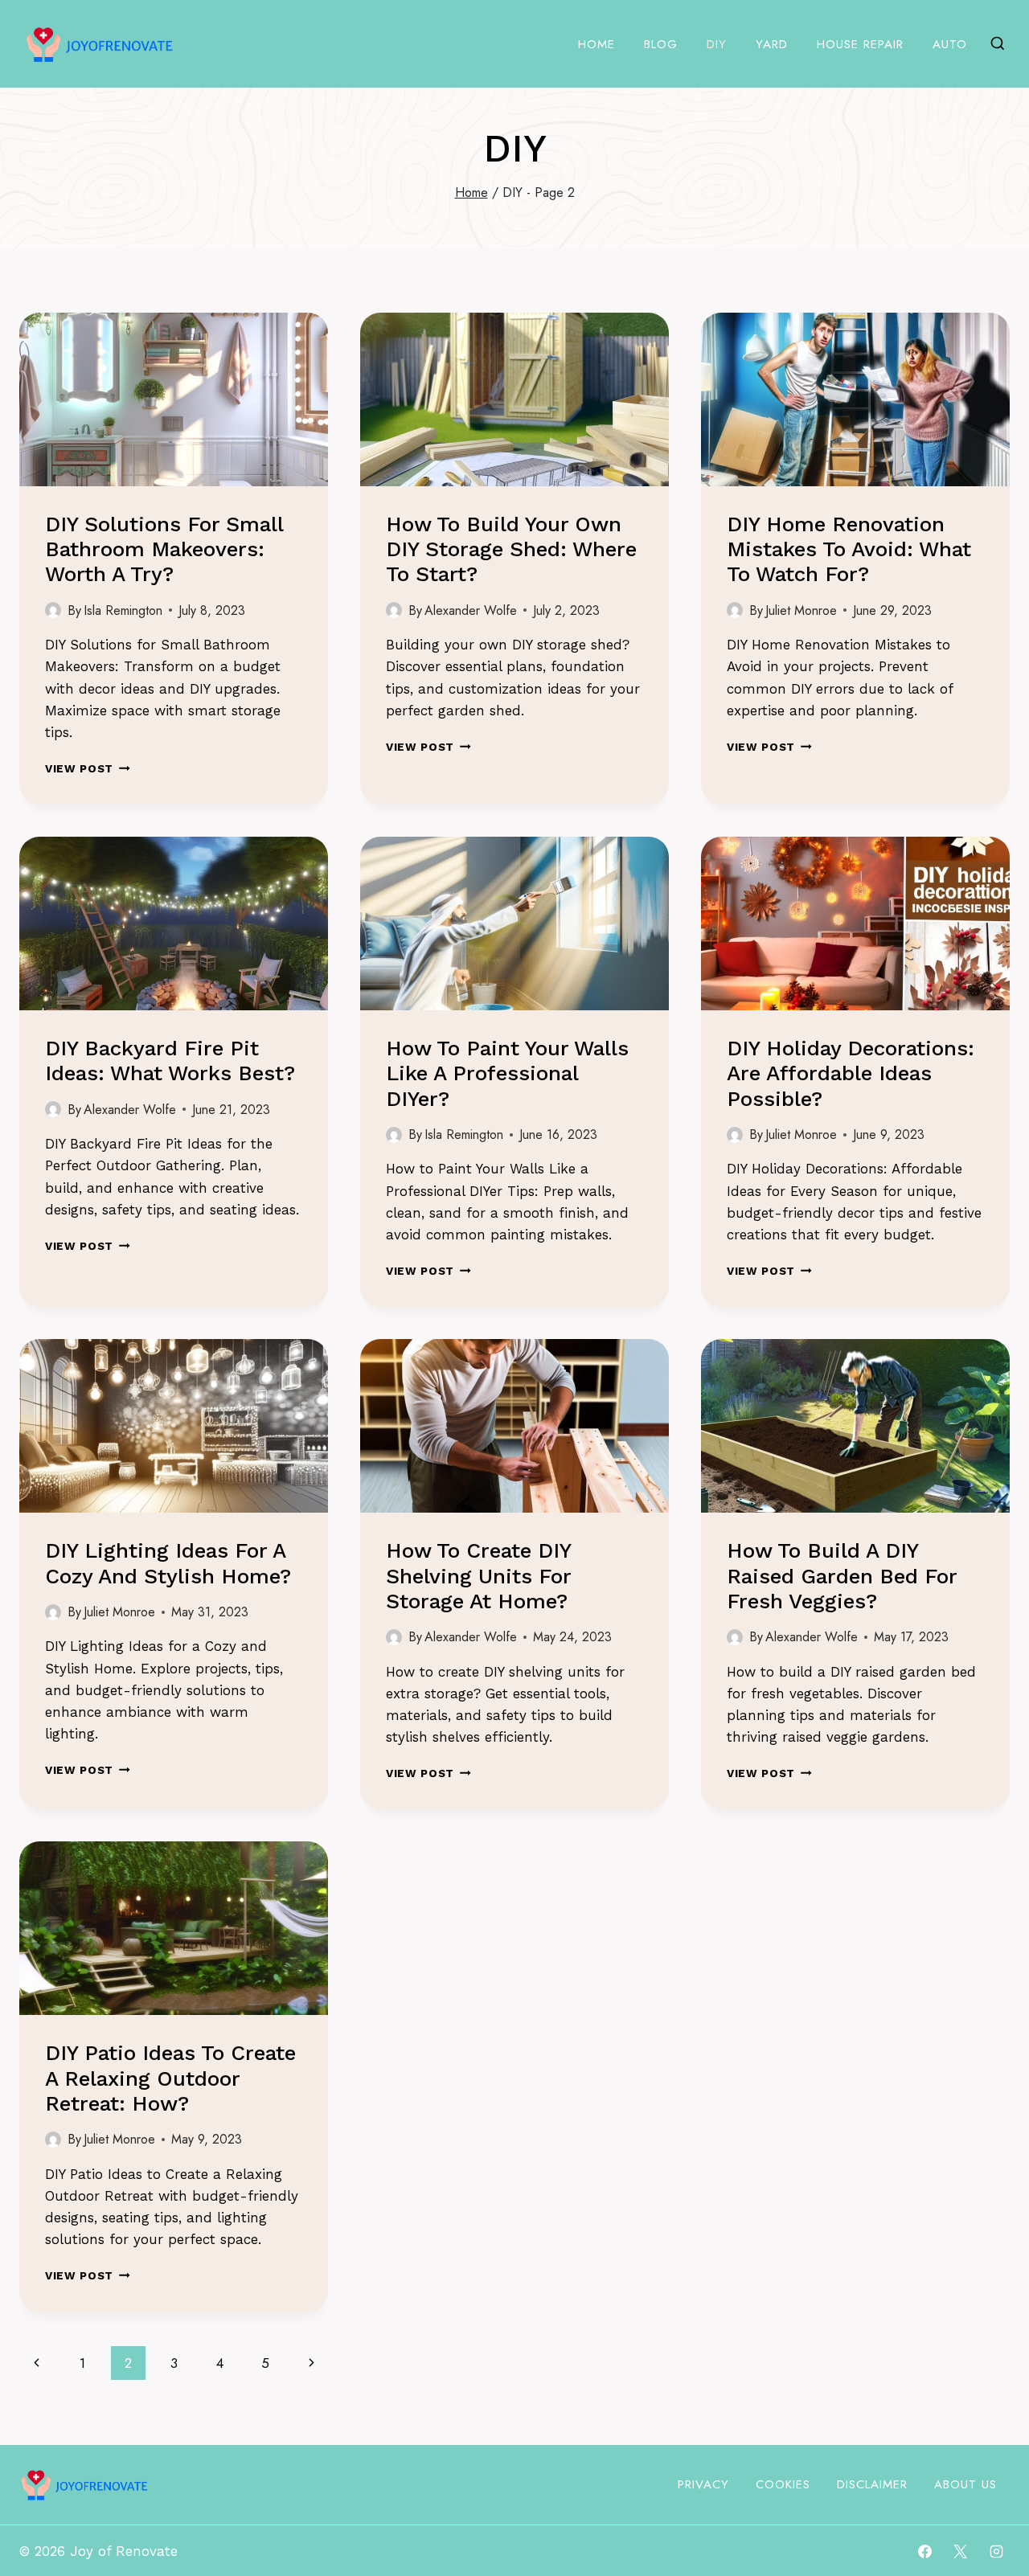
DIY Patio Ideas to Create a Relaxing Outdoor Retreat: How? (170, 2078)
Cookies (783, 2484)
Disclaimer (872, 2484)
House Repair (860, 44)
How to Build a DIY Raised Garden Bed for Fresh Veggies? (842, 1575)
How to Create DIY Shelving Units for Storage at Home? (478, 1575)
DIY (717, 44)
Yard (772, 44)
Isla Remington (123, 610)
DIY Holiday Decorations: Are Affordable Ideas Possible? (851, 1073)
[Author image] (53, 610)
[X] (961, 2551)
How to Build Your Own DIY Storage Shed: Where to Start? (511, 549)
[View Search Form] (998, 44)
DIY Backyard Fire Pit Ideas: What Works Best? (170, 1061)
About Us (965, 2484)
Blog (661, 44)
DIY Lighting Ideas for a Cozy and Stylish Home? (168, 1563)
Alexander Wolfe (471, 610)
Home (596, 44)
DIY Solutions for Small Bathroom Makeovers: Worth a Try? (164, 549)
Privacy (703, 2484)
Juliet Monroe (801, 610)
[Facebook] (925, 2551)
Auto (950, 44)
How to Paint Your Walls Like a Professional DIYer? (507, 1073)
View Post (88, 768)
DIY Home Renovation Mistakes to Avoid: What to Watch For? (849, 549)
